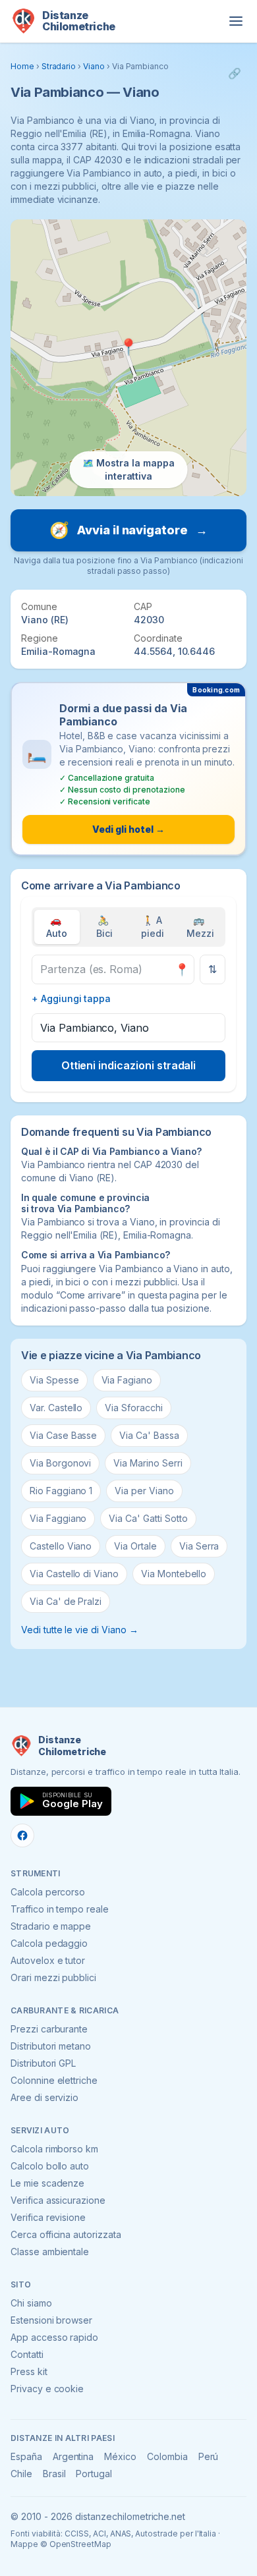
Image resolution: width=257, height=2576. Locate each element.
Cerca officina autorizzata (66, 2234)
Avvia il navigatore (128, 530)
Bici (104, 927)
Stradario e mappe (51, 1926)
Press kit (29, 2371)
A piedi (153, 927)
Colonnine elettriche (54, 2080)
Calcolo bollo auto (50, 2166)
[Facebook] (22, 1835)
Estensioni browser (51, 2320)
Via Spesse (54, 1380)
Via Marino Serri (148, 1463)
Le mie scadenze (47, 2183)
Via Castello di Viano (74, 1574)
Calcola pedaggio (49, 1943)
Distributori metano (51, 2046)
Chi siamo (31, 2303)
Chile (21, 2474)
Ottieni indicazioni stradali (129, 1065)
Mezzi (200, 927)
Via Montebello (174, 1574)
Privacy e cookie (47, 2389)
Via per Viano (144, 1491)
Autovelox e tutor (48, 1960)
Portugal (94, 2474)
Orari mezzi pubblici (53, 1977)
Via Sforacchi (133, 1408)
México (120, 2456)
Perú (209, 2456)
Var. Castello (56, 1408)
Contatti (27, 2354)
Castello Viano (61, 1546)
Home (22, 66)
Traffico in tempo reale (60, 1909)
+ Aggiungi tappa (71, 998)
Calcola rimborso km (54, 2149)
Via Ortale (135, 1546)
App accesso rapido (54, 2337)
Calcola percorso (48, 1892)
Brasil (54, 2474)
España (26, 2456)
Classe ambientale (50, 2252)
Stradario (59, 66)
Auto (57, 927)
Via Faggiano (58, 1518)
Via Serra (199, 1546)
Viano (94, 66)
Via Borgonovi (60, 1463)
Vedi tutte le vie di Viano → (80, 1630)
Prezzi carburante (49, 2029)
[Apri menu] (236, 21)
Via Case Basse (63, 1435)
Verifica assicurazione (58, 2200)
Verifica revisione (48, 2217)
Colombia (167, 2456)
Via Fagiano (127, 1380)
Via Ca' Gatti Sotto (148, 1518)
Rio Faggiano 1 (61, 1491)
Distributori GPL (43, 2063)
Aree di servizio (44, 2097)
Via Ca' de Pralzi (66, 1601)
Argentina (73, 2456)
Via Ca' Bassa (149, 1435)
